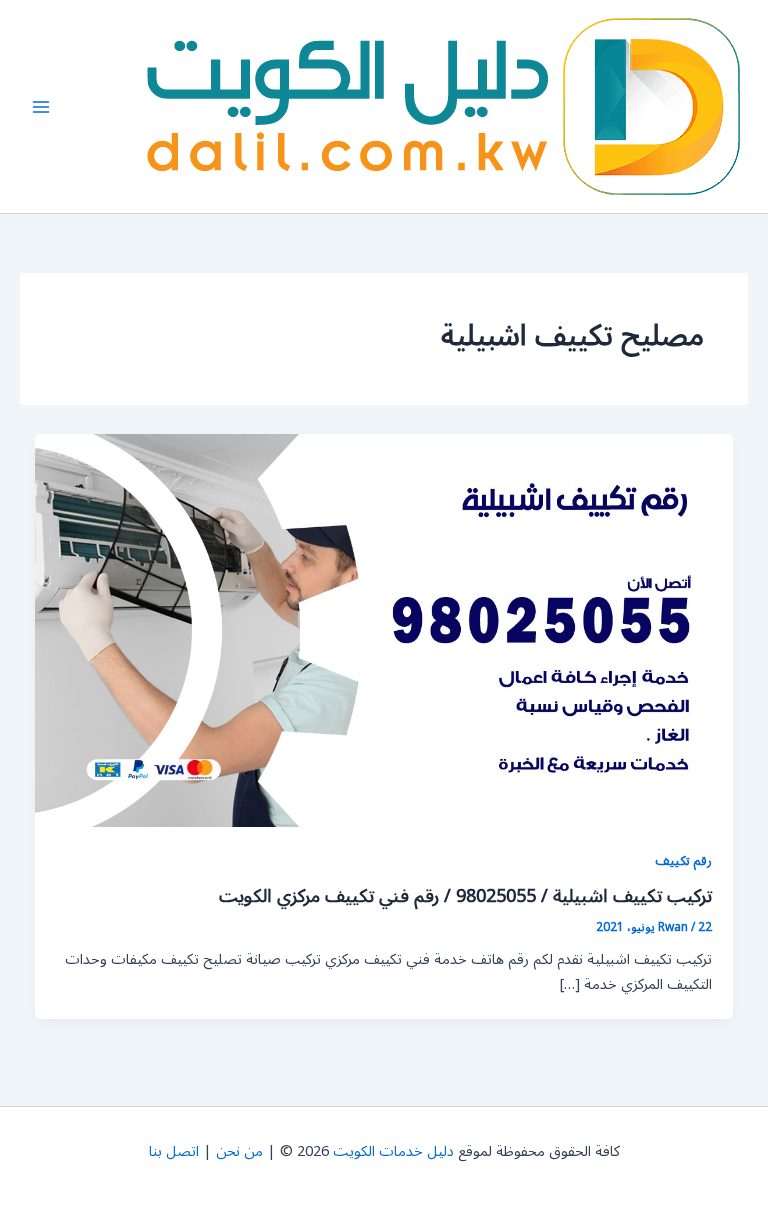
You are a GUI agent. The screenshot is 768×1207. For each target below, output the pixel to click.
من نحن (239, 1151)
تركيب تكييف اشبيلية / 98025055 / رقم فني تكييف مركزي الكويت (465, 896)
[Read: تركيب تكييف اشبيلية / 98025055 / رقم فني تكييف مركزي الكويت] (384, 630)
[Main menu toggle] (41, 107)
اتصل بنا (174, 1151)
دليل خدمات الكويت (393, 1151)
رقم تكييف (683, 860)
